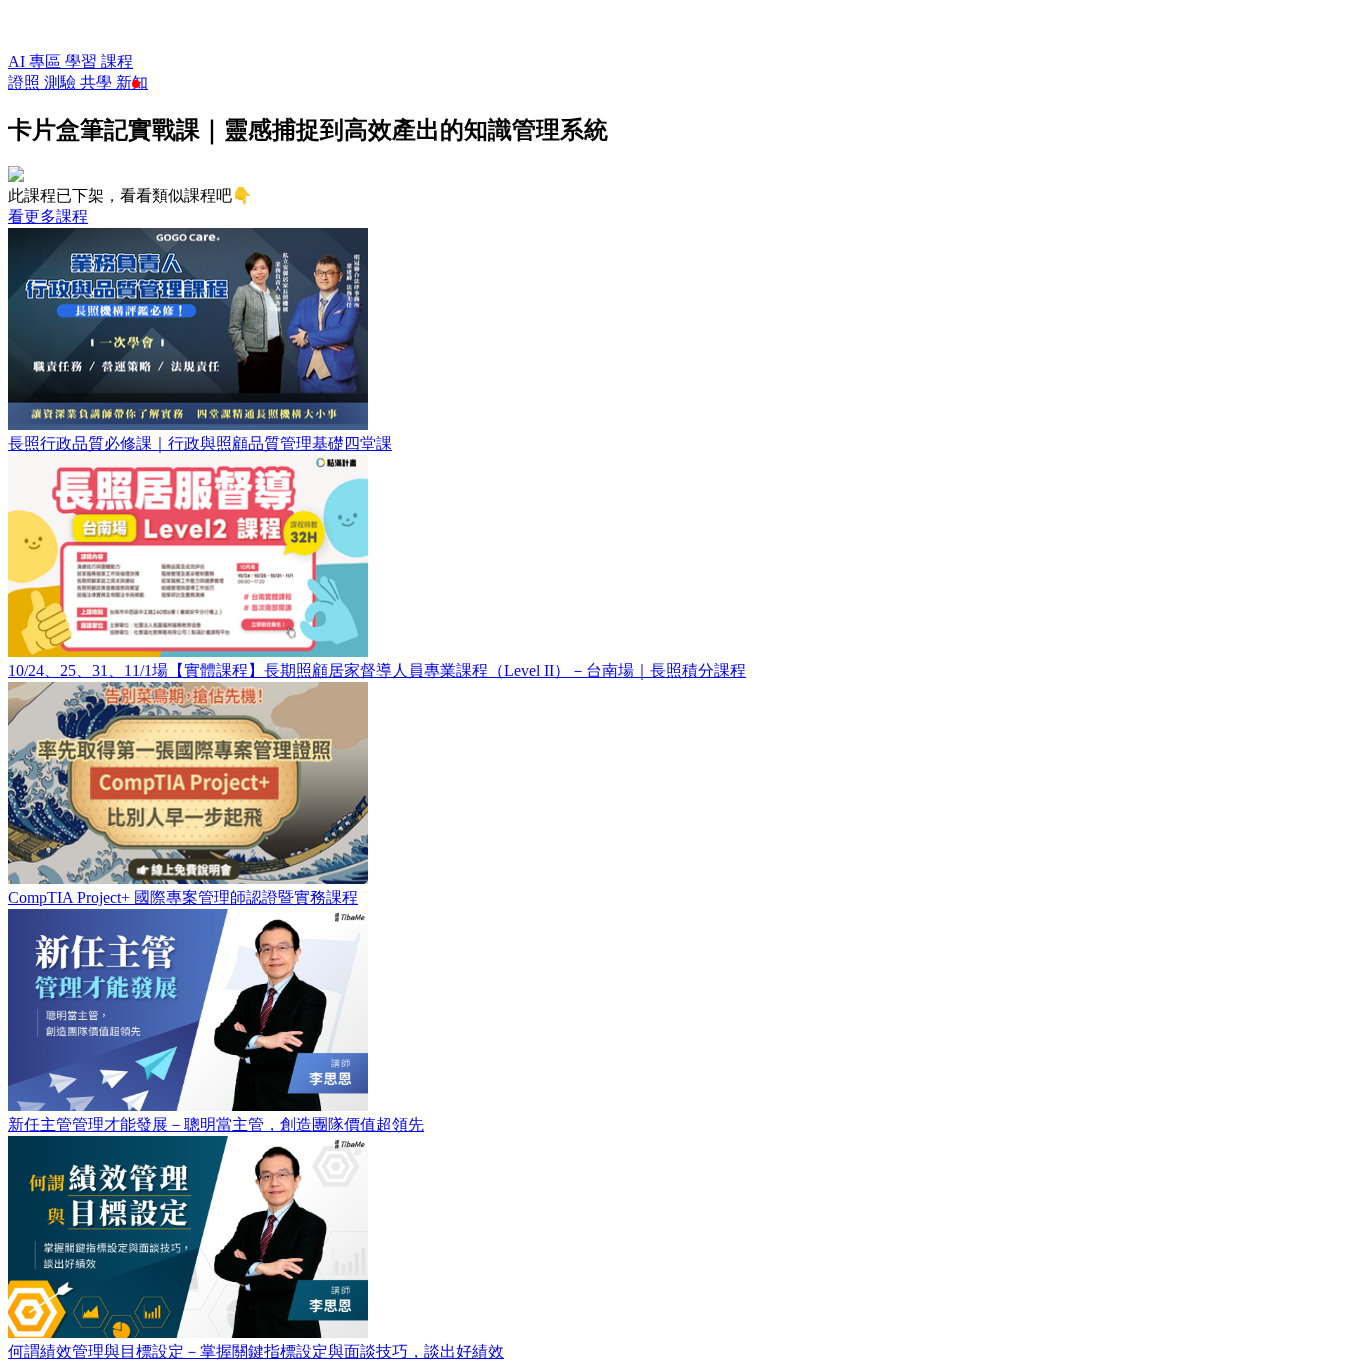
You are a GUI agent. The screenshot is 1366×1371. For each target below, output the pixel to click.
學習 (83, 61)
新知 (132, 82)
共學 (98, 82)
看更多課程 (48, 216)
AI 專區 (36, 61)
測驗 (62, 82)
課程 (117, 61)
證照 (26, 82)
